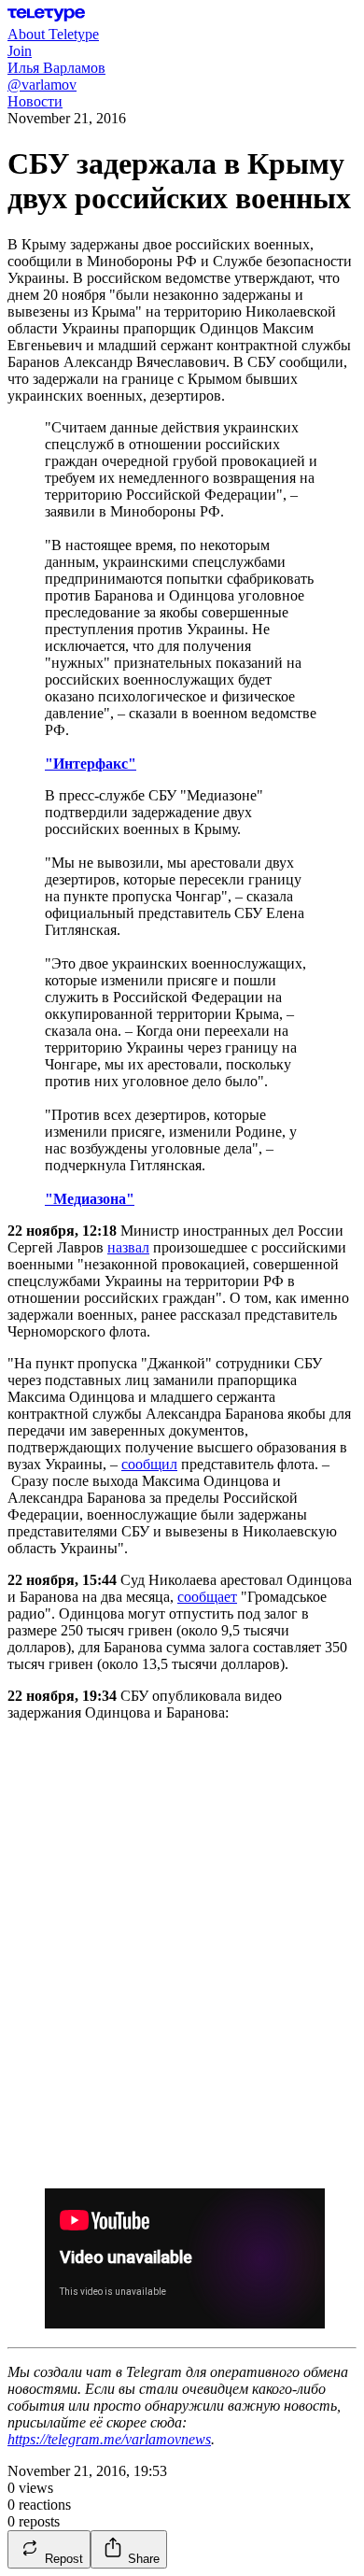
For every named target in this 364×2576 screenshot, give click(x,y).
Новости (35, 101)
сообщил (149, 1464)
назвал (128, 1247)
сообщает (207, 1597)
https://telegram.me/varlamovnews (109, 2439)
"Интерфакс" (91, 764)
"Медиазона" (90, 1199)
